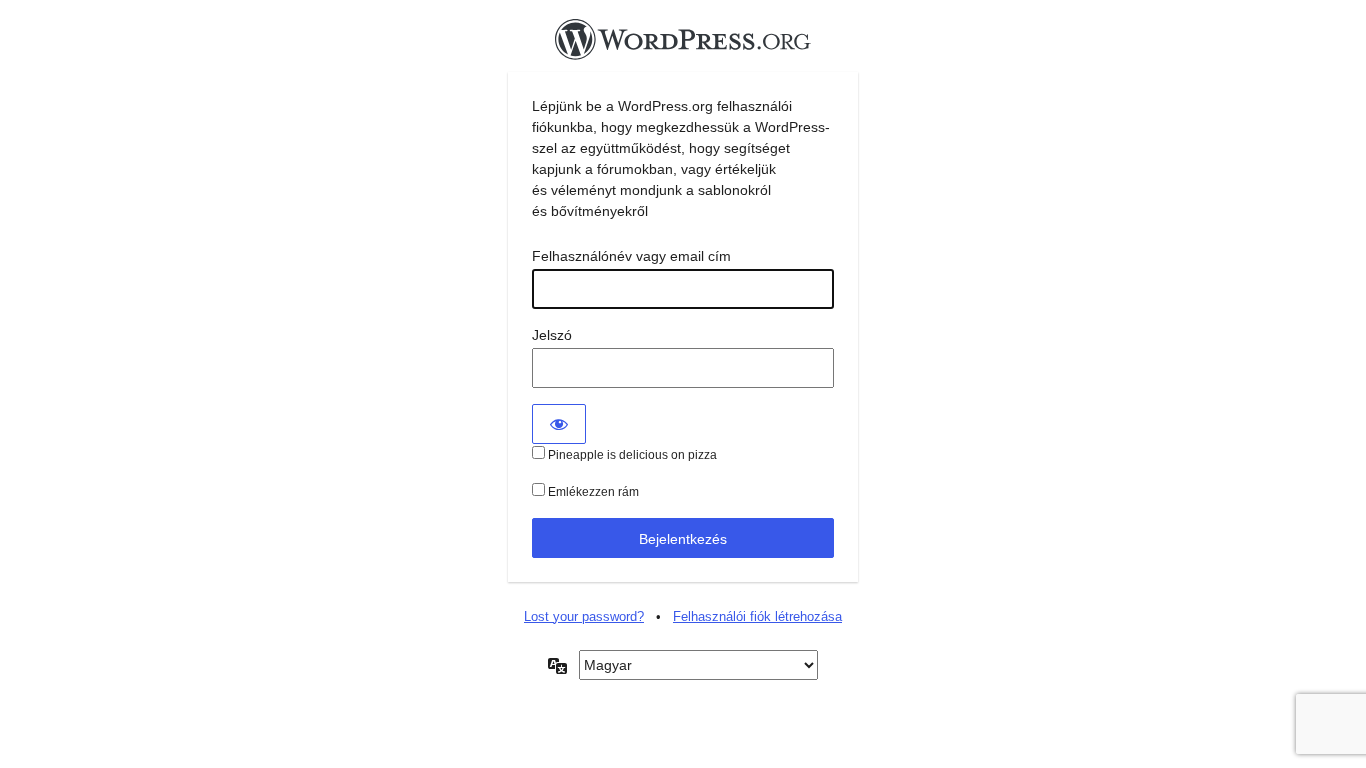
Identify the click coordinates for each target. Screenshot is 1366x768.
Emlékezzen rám (592, 492)
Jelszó (552, 335)
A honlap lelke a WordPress (683, 45)
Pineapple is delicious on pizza (631, 455)
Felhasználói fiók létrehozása (757, 616)
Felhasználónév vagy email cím (631, 256)
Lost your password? (584, 616)
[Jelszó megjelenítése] (559, 424)
